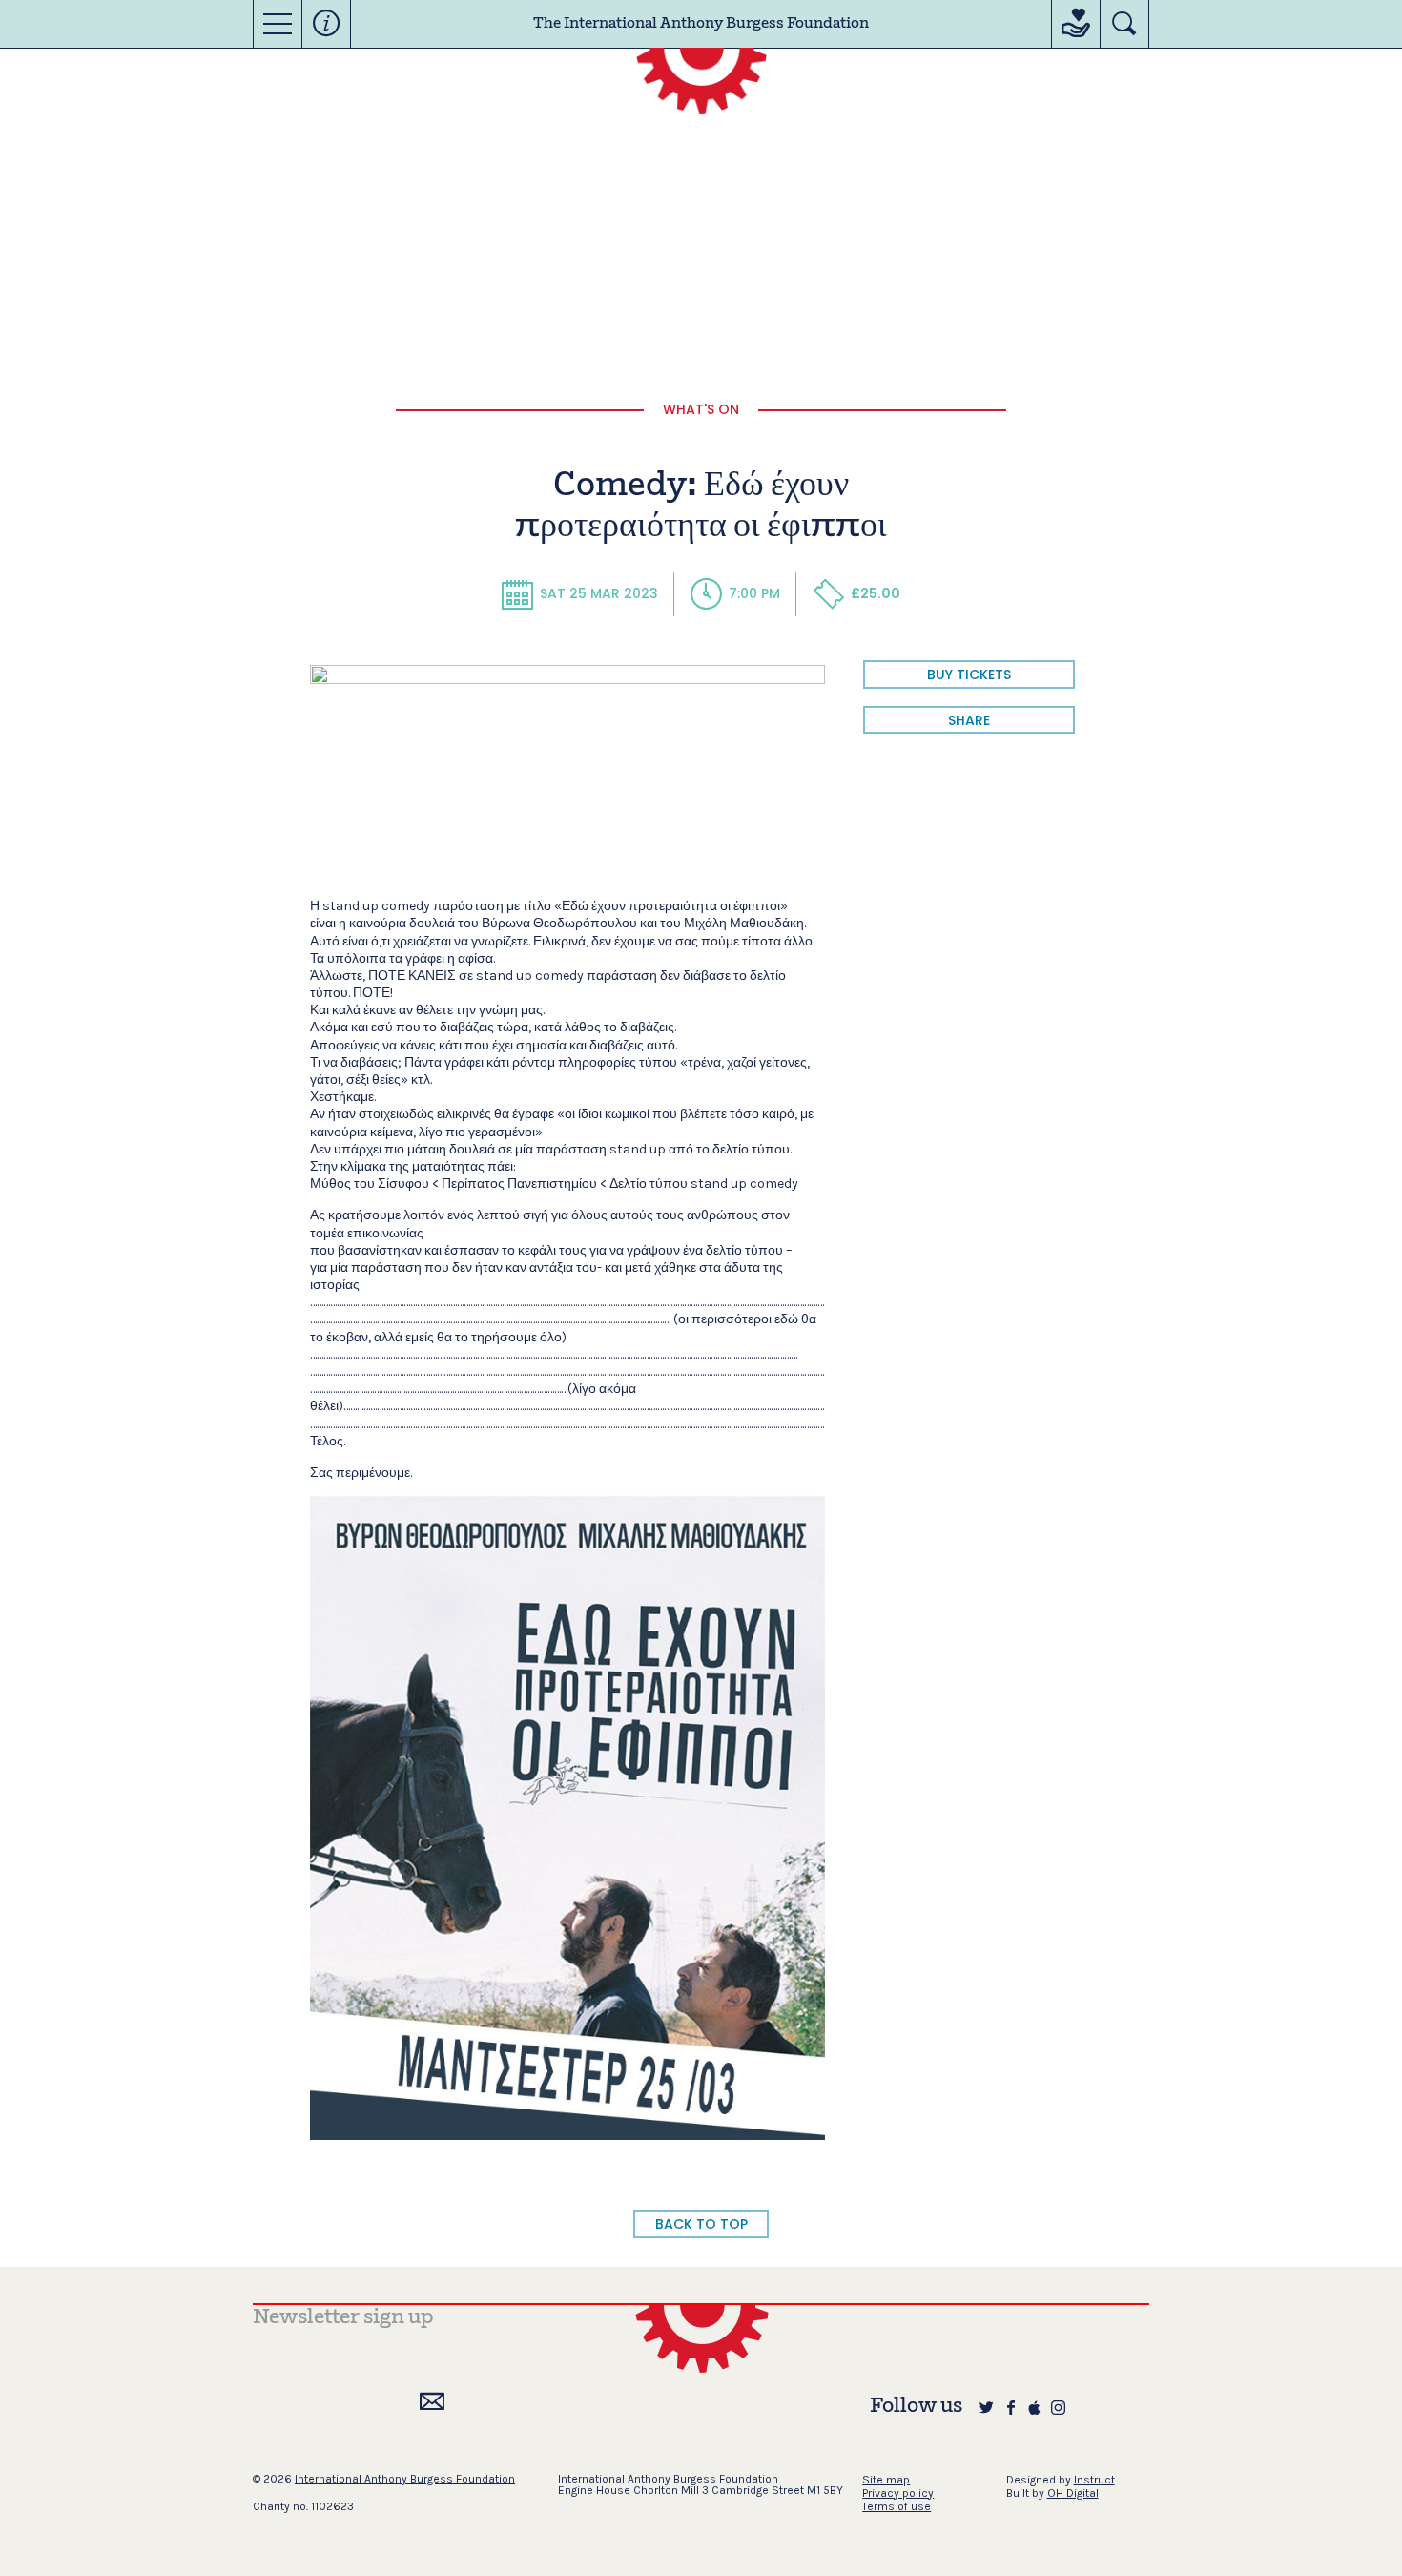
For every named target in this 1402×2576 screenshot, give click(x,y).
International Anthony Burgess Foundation (405, 2479)
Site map (886, 2480)
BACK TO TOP (701, 2224)
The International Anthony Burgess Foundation (701, 24)
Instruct (1094, 2480)
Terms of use (897, 2506)
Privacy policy (898, 2493)
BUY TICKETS (969, 675)
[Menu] (278, 24)
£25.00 (876, 593)
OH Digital (1073, 2493)
